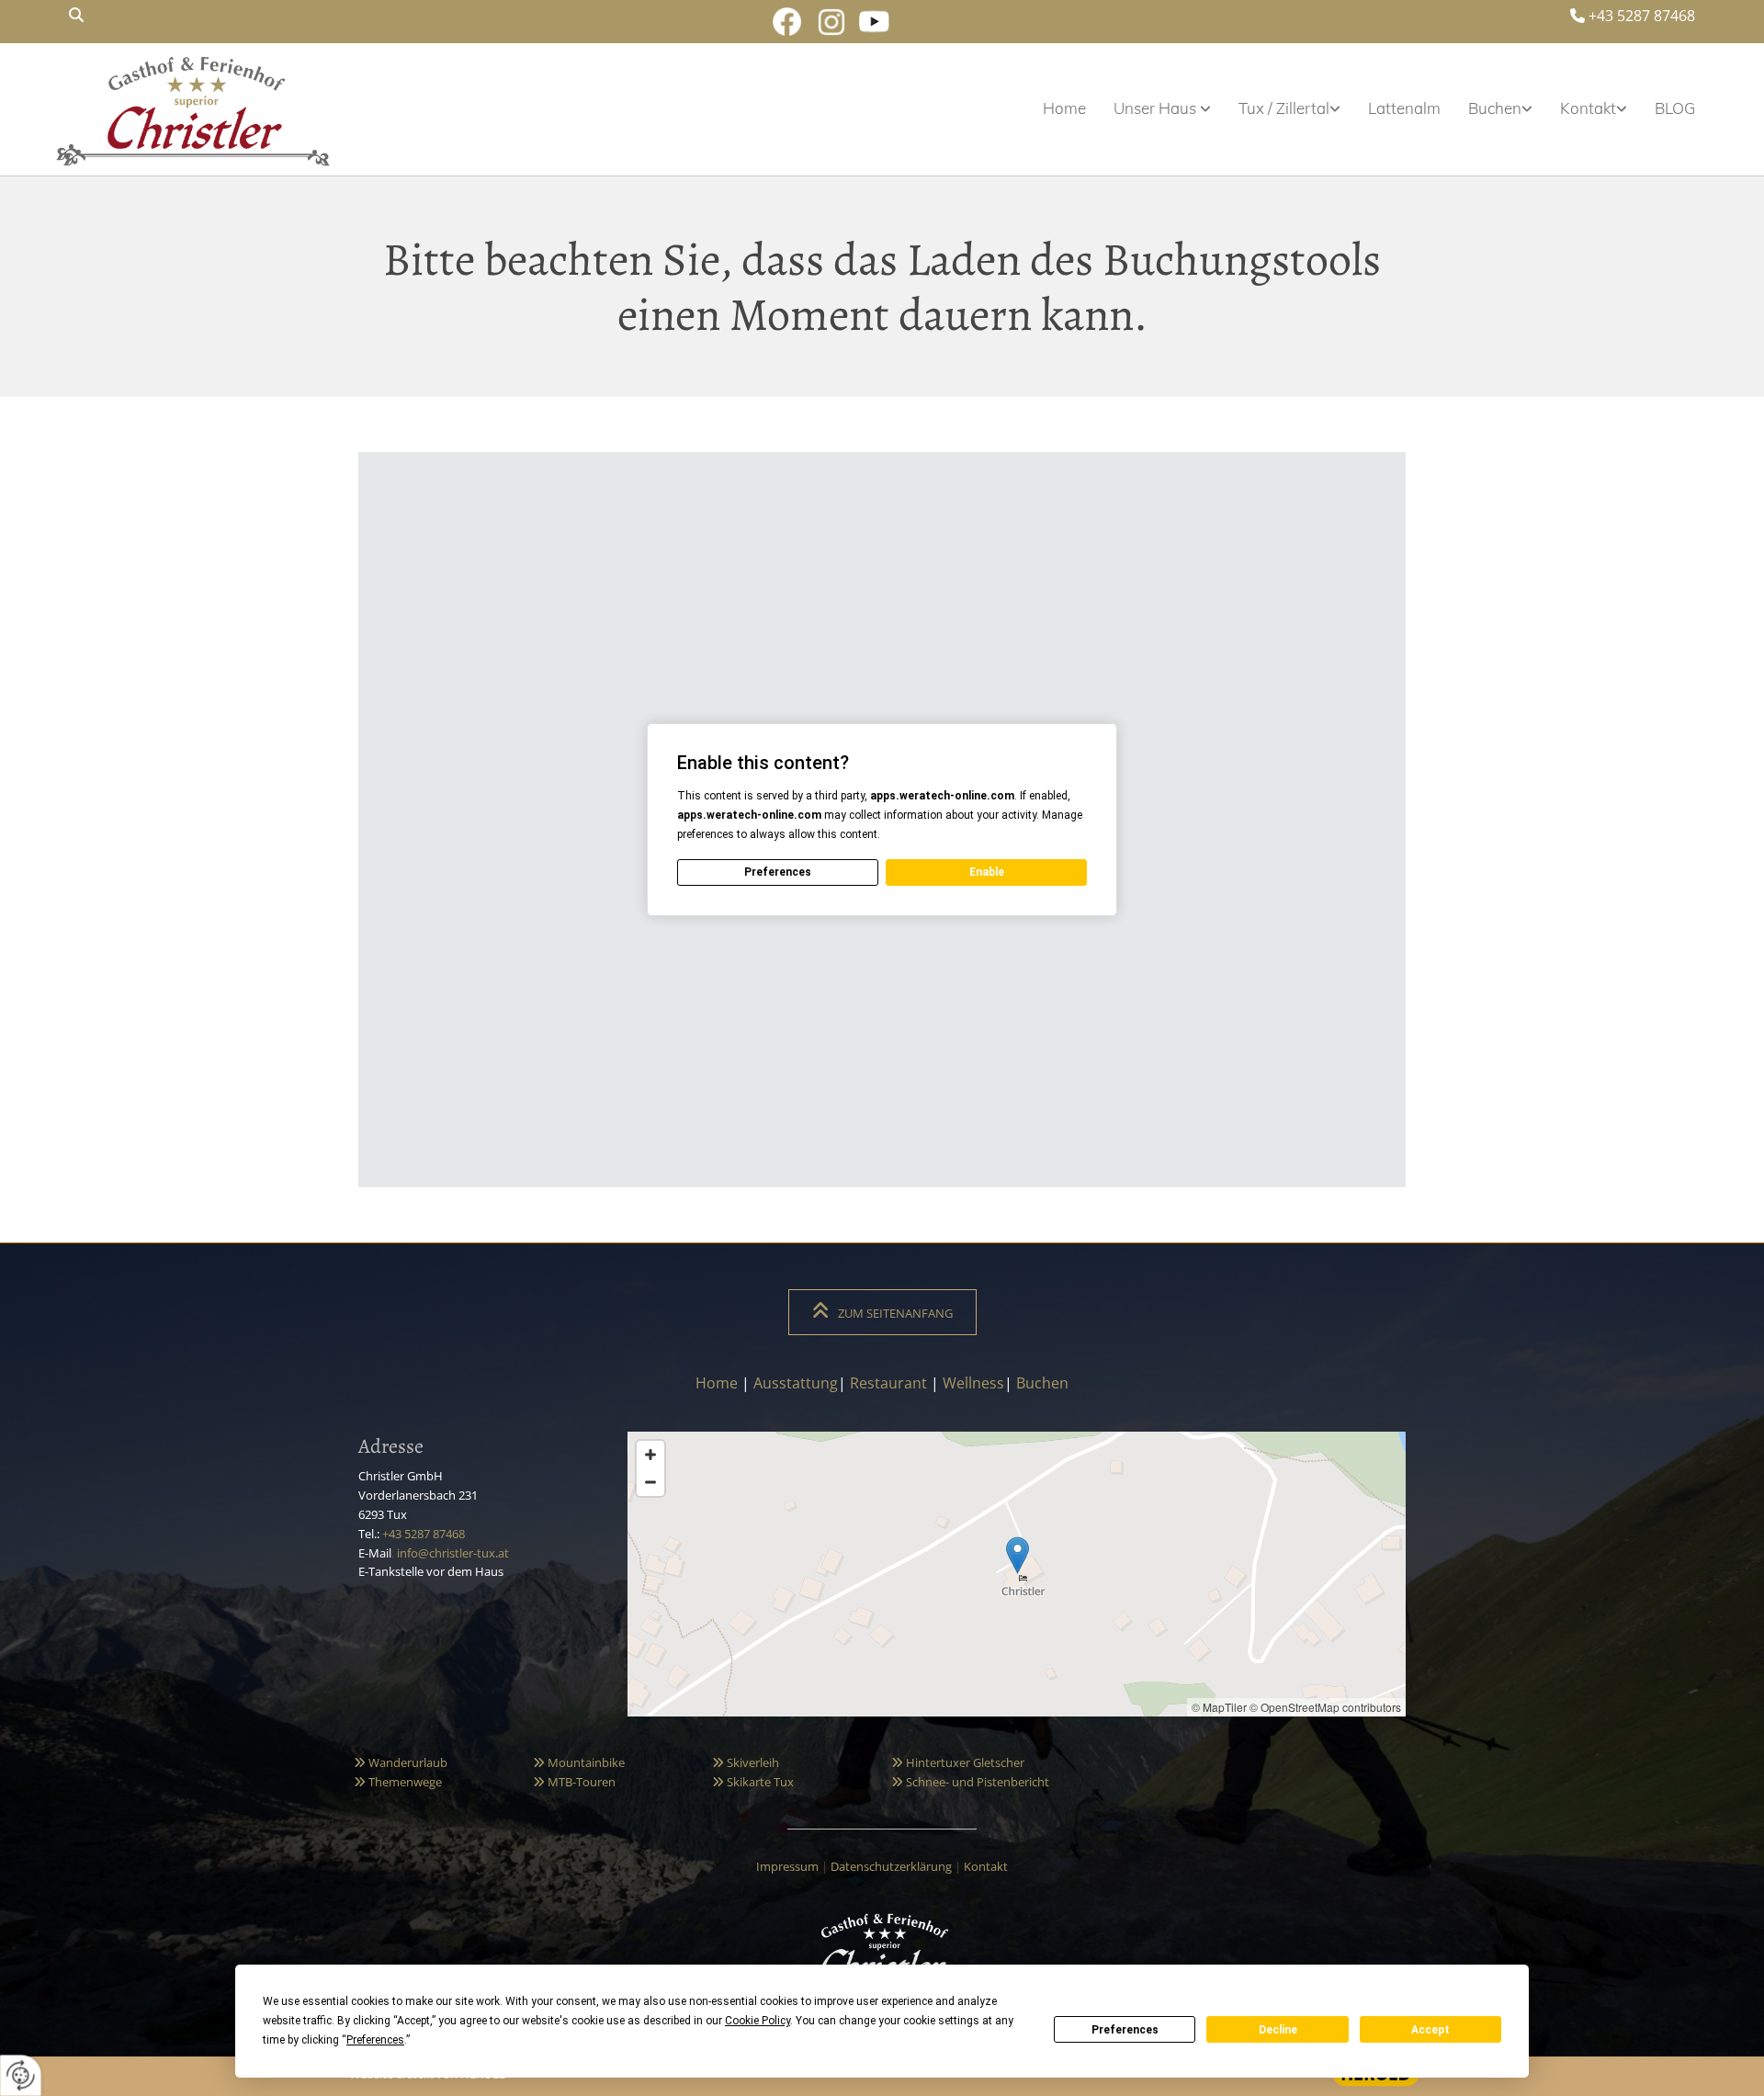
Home (1064, 108)
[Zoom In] (650, 1455)
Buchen (1495, 108)
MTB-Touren (574, 1782)
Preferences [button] (375, 2040)
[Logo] (193, 108)
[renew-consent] (21, 2075)
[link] (1148, 108)
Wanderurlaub (401, 1762)
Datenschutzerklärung (891, 1866)
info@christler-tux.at (453, 1553)
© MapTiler (1219, 1707)
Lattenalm (1404, 108)
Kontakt (1588, 108)
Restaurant (888, 1383)
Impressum (787, 1866)
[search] (76, 15)
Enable (987, 872)
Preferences (1125, 2030)
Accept (1430, 2030)
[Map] (1017, 1574)
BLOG (1675, 108)
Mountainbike (579, 1762)
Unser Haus (1157, 108)
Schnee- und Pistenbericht (970, 1782)
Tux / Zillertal (1284, 108)
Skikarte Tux (753, 1782)
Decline (1278, 2030)
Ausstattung (796, 1383)
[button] (882, 1312)
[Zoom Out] (650, 1482)
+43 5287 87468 (1642, 16)
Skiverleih (746, 1762)
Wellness (973, 1383)
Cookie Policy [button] (758, 2021)
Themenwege (398, 1782)
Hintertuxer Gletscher (958, 1762)
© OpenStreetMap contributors (1325, 1707)
